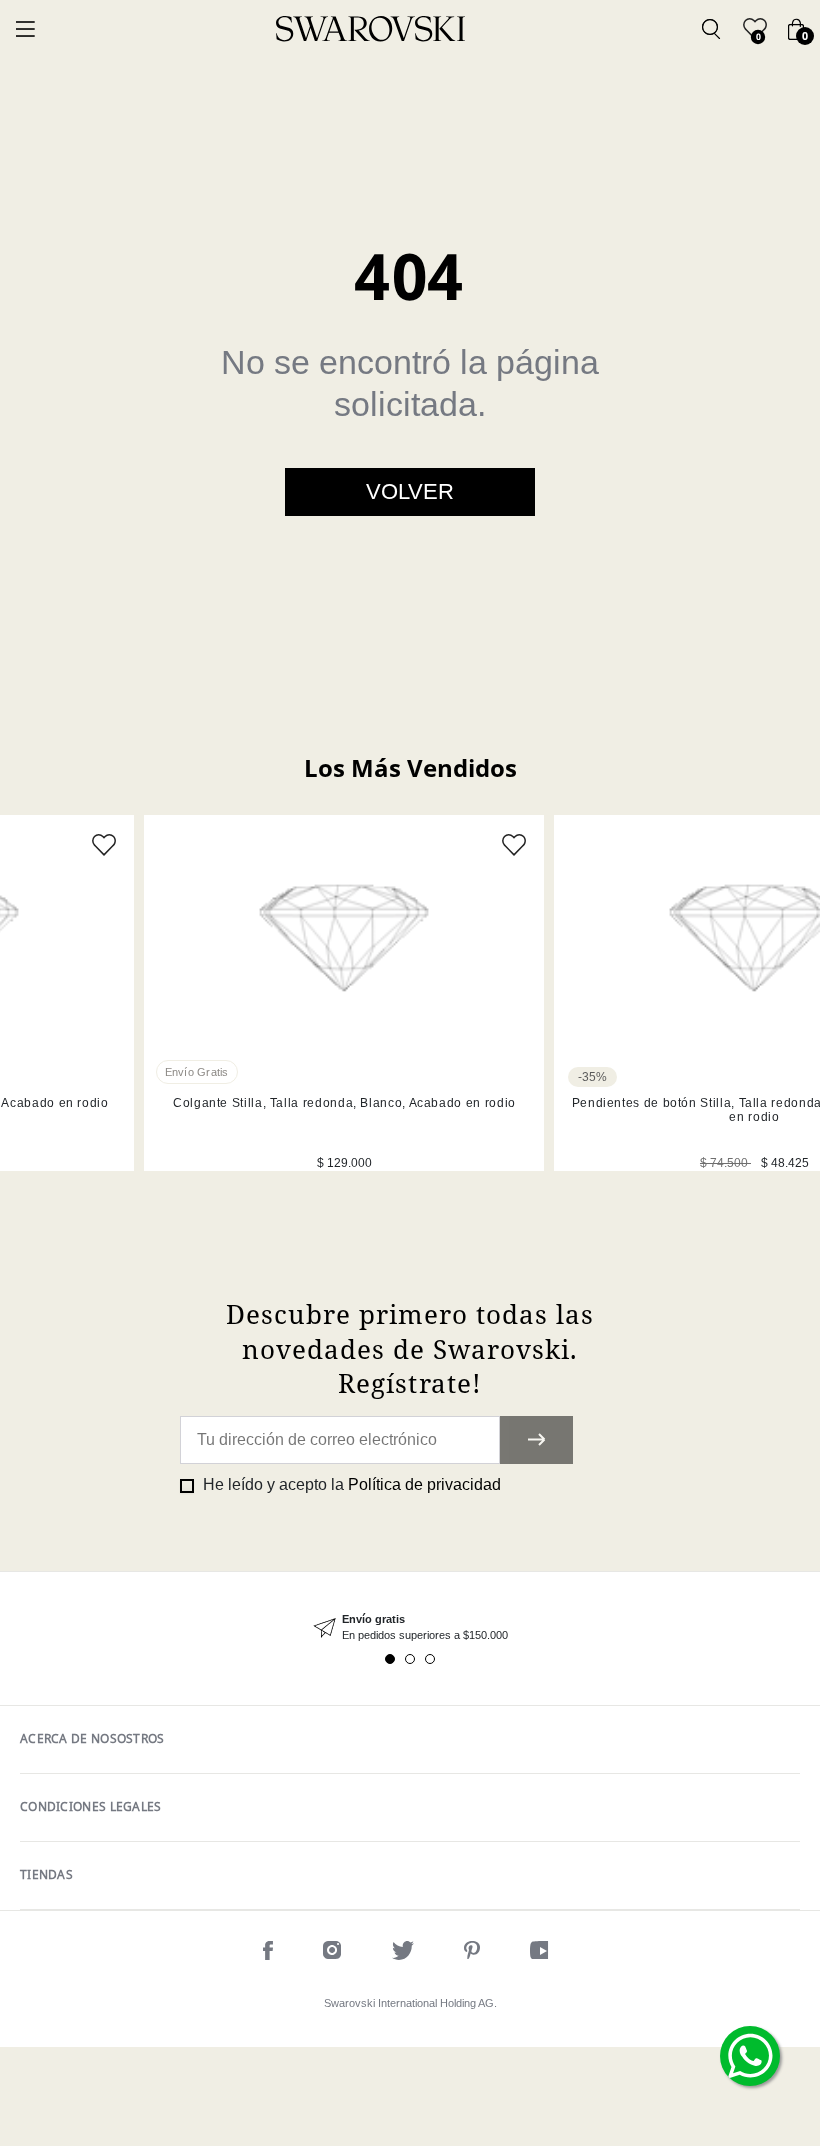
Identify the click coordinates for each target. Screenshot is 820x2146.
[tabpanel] (344, 993)
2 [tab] (410, 1659)
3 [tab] (430, 1659)
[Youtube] (543, 1953)
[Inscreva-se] (536, 1440)
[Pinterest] (472, 1953)
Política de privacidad (424, 1484)
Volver (410, 491)
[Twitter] (403, 1953)
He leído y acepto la (350, 1484)
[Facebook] (268, 1953)
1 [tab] (390, 1659)
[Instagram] (332, 1953)
